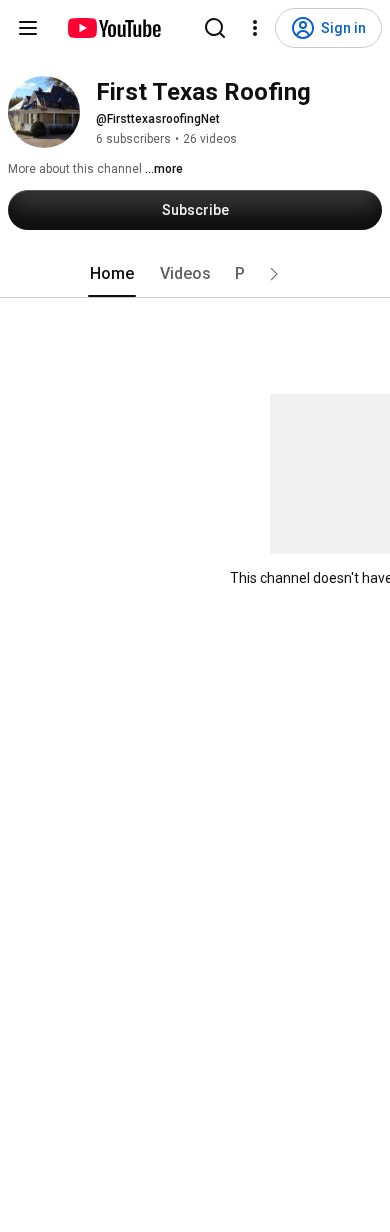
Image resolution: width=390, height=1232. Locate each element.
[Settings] (255, 28)
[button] (274, 274)
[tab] (112, 274)
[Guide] (28, 28)
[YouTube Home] (113, 28)
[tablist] (195, 274)
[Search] (215, 28)
